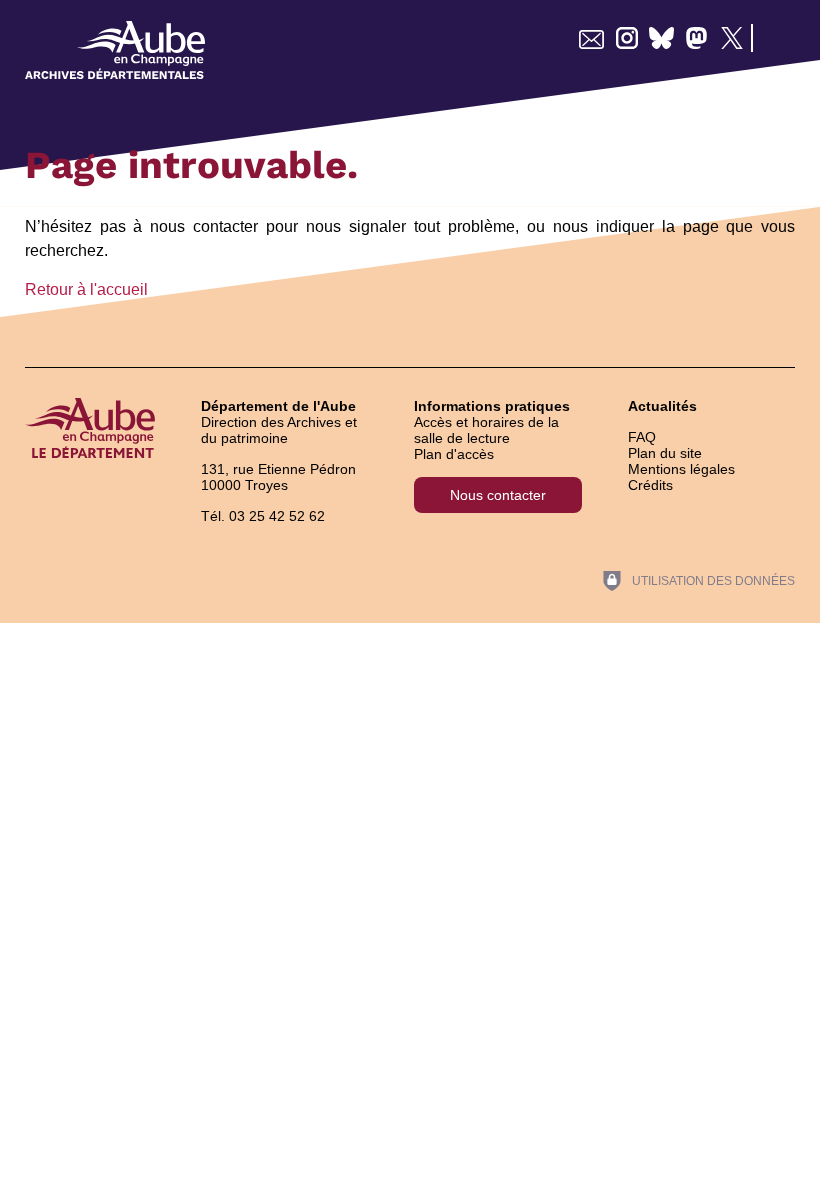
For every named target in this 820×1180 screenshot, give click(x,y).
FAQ (642, 437)
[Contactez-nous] (591, 38)
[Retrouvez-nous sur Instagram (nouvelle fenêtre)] (626, 38)
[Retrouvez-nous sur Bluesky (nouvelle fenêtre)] (661, 38)
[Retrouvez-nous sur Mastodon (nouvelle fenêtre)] (696, 38)
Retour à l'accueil (86, 289)
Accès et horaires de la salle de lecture (486, 430)
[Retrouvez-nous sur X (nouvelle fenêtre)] (731, 38)
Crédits (650, 485)
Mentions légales (681, 469)
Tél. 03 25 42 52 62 (263, 516)
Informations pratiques (492, 406)
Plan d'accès (454, 454)
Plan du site (665, 453)
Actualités (662, 406)
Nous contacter (498, 495)
